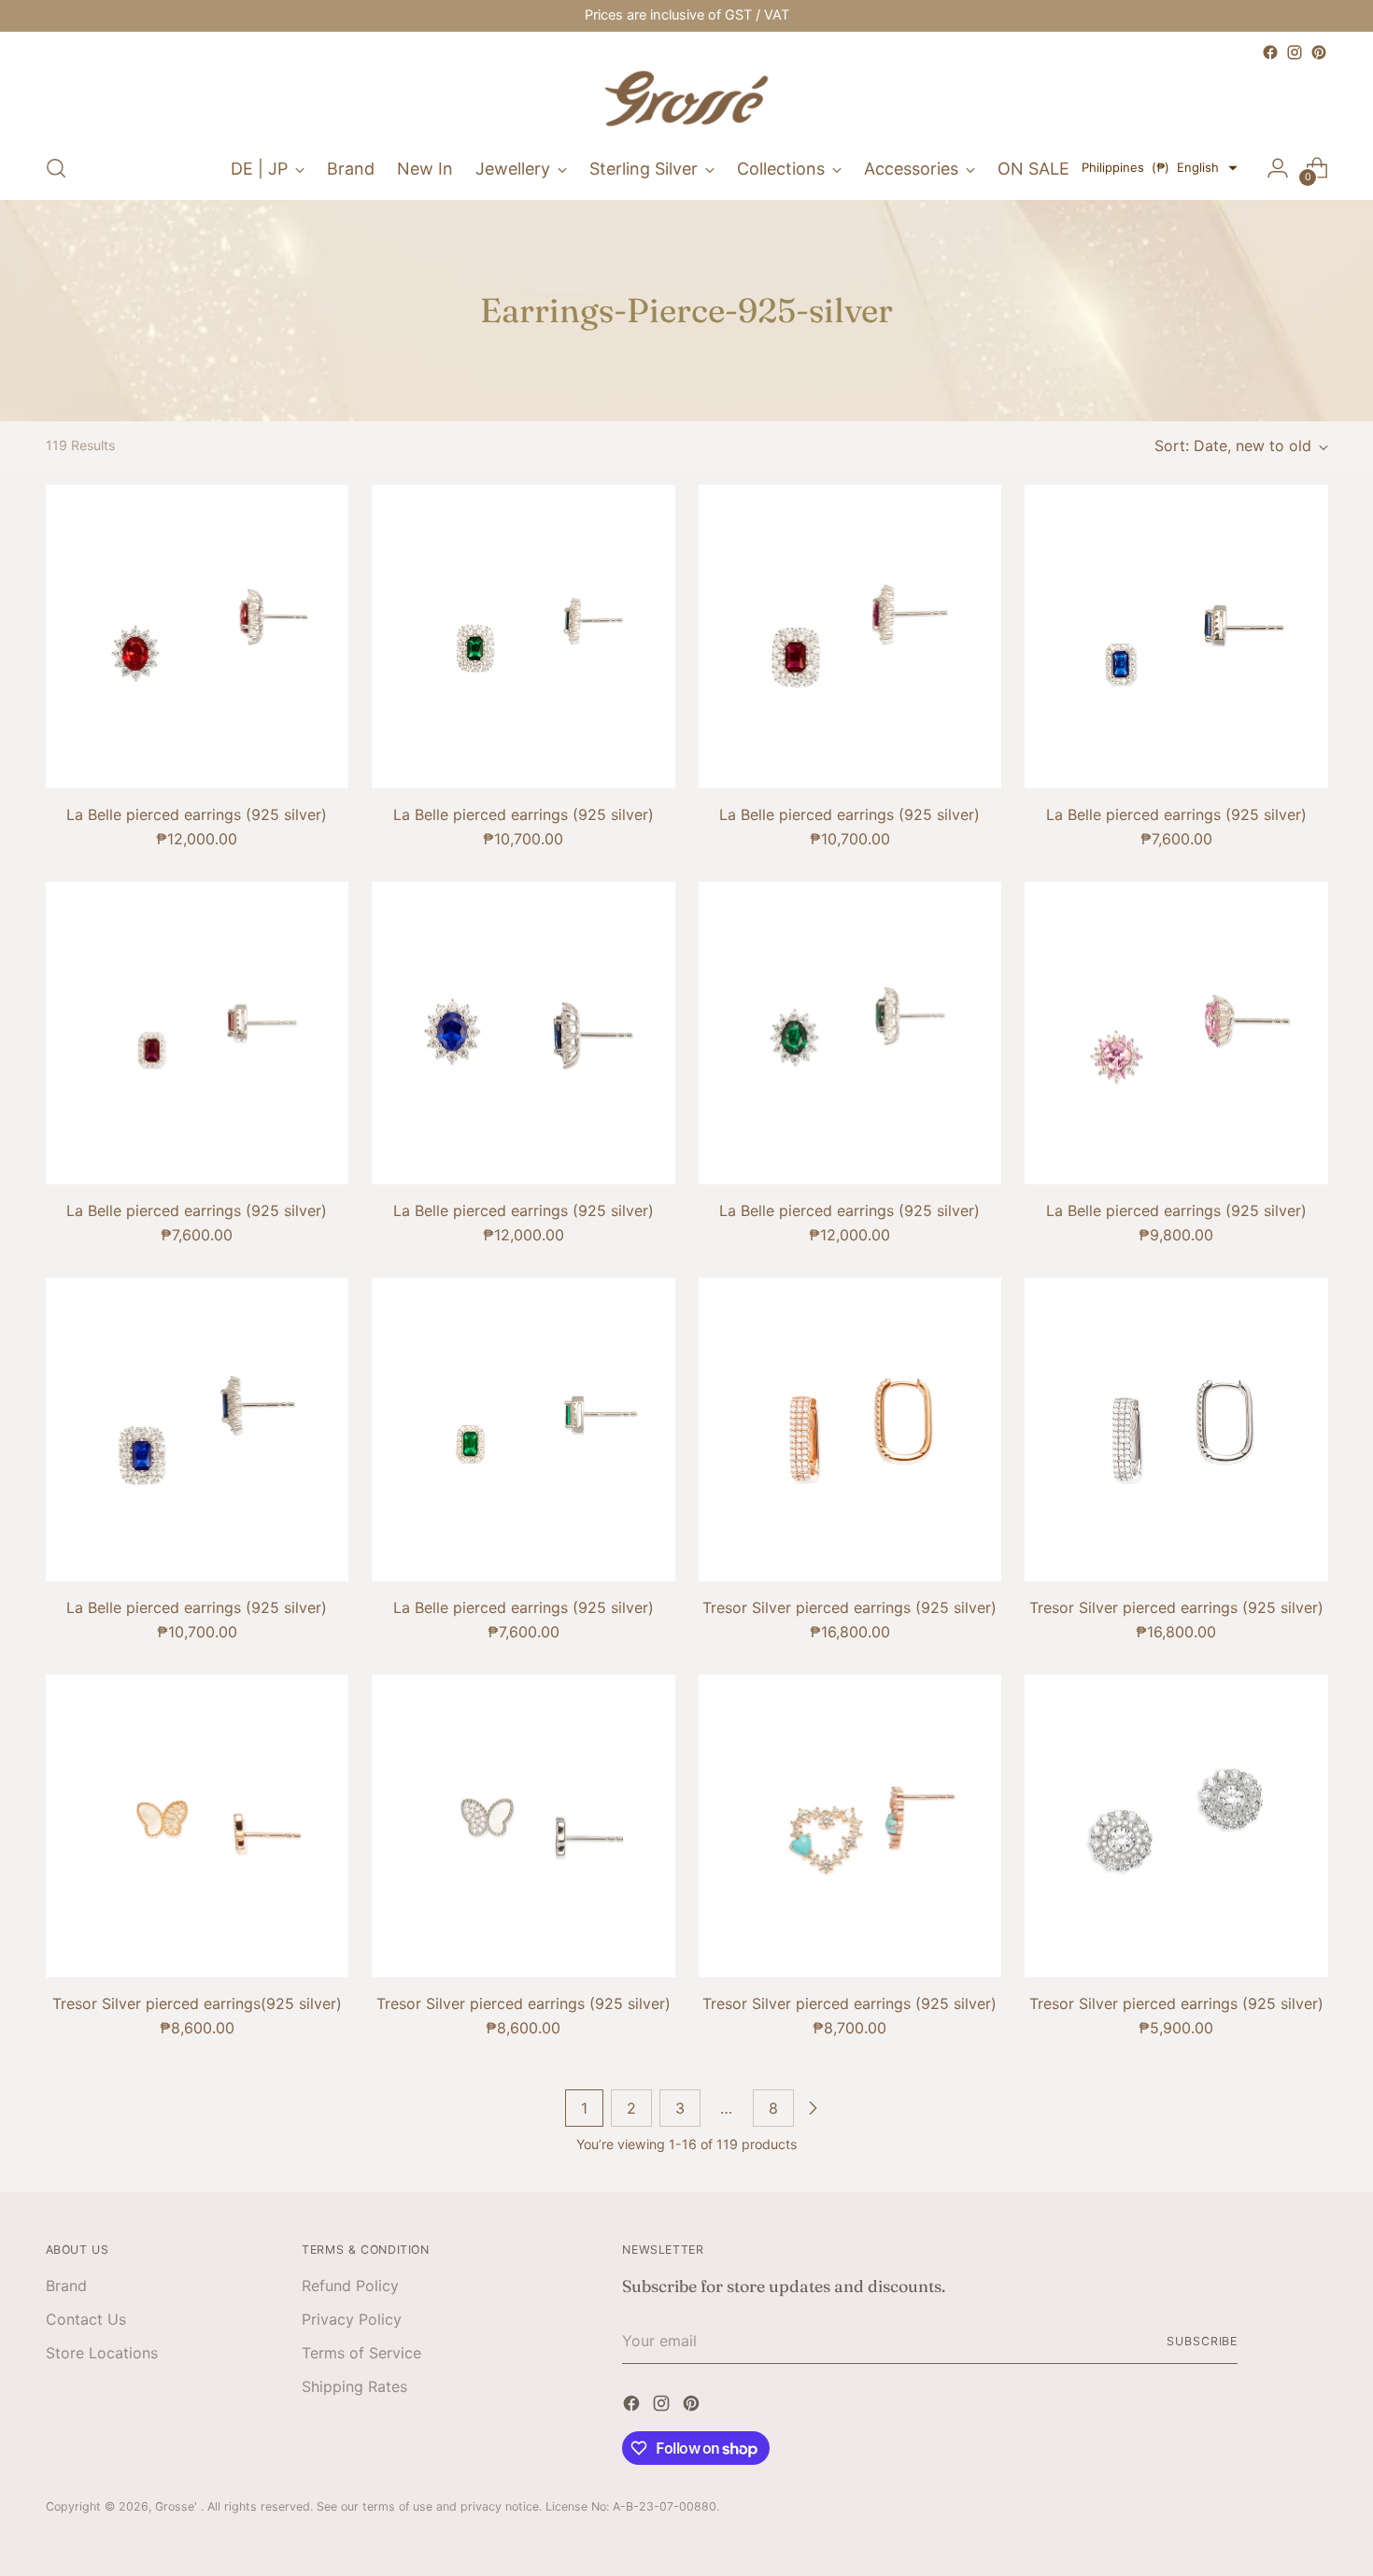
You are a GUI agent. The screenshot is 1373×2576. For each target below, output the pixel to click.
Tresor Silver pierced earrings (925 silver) (849, 1607)
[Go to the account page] (1278, 168)
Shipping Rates (354, 2386)
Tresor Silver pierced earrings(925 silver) (197, 2003)
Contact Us (86, 2319)
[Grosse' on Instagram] (1295, 52)
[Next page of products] (813, 2108)
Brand (66, 2286)
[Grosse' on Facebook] (1270, 52)
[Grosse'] (686, 101)
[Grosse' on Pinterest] (1319, 52)
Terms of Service (361, 2353)
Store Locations (102, 2353)
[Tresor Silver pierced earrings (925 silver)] (850, 1430)
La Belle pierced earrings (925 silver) (197, 814)
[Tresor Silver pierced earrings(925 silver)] (198, 1826)
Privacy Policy (352, 2319)
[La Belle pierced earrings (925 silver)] (198, 637)
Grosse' (178, 2506)
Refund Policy (350, 2286)
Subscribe (1202, 2341)
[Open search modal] (56, 168)
